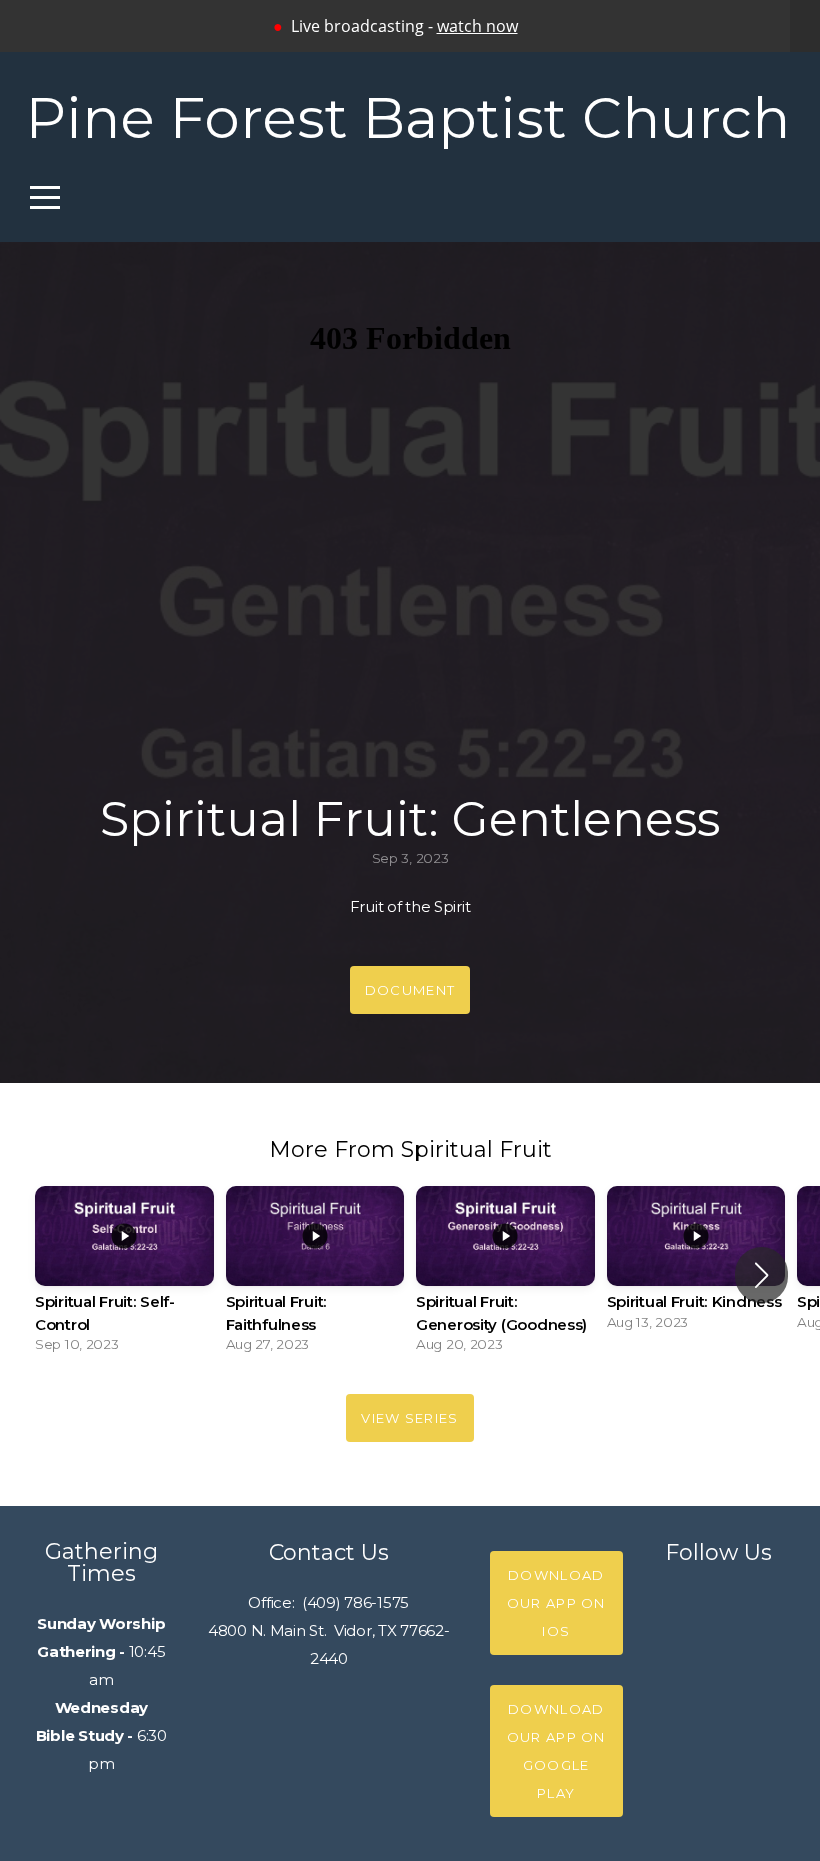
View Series (409, 1418)
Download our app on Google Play (556, 1751)
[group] (124, 1275)
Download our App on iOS (556, 1603)
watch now (477, 26)
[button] (761, 1275)
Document (410, 990)
